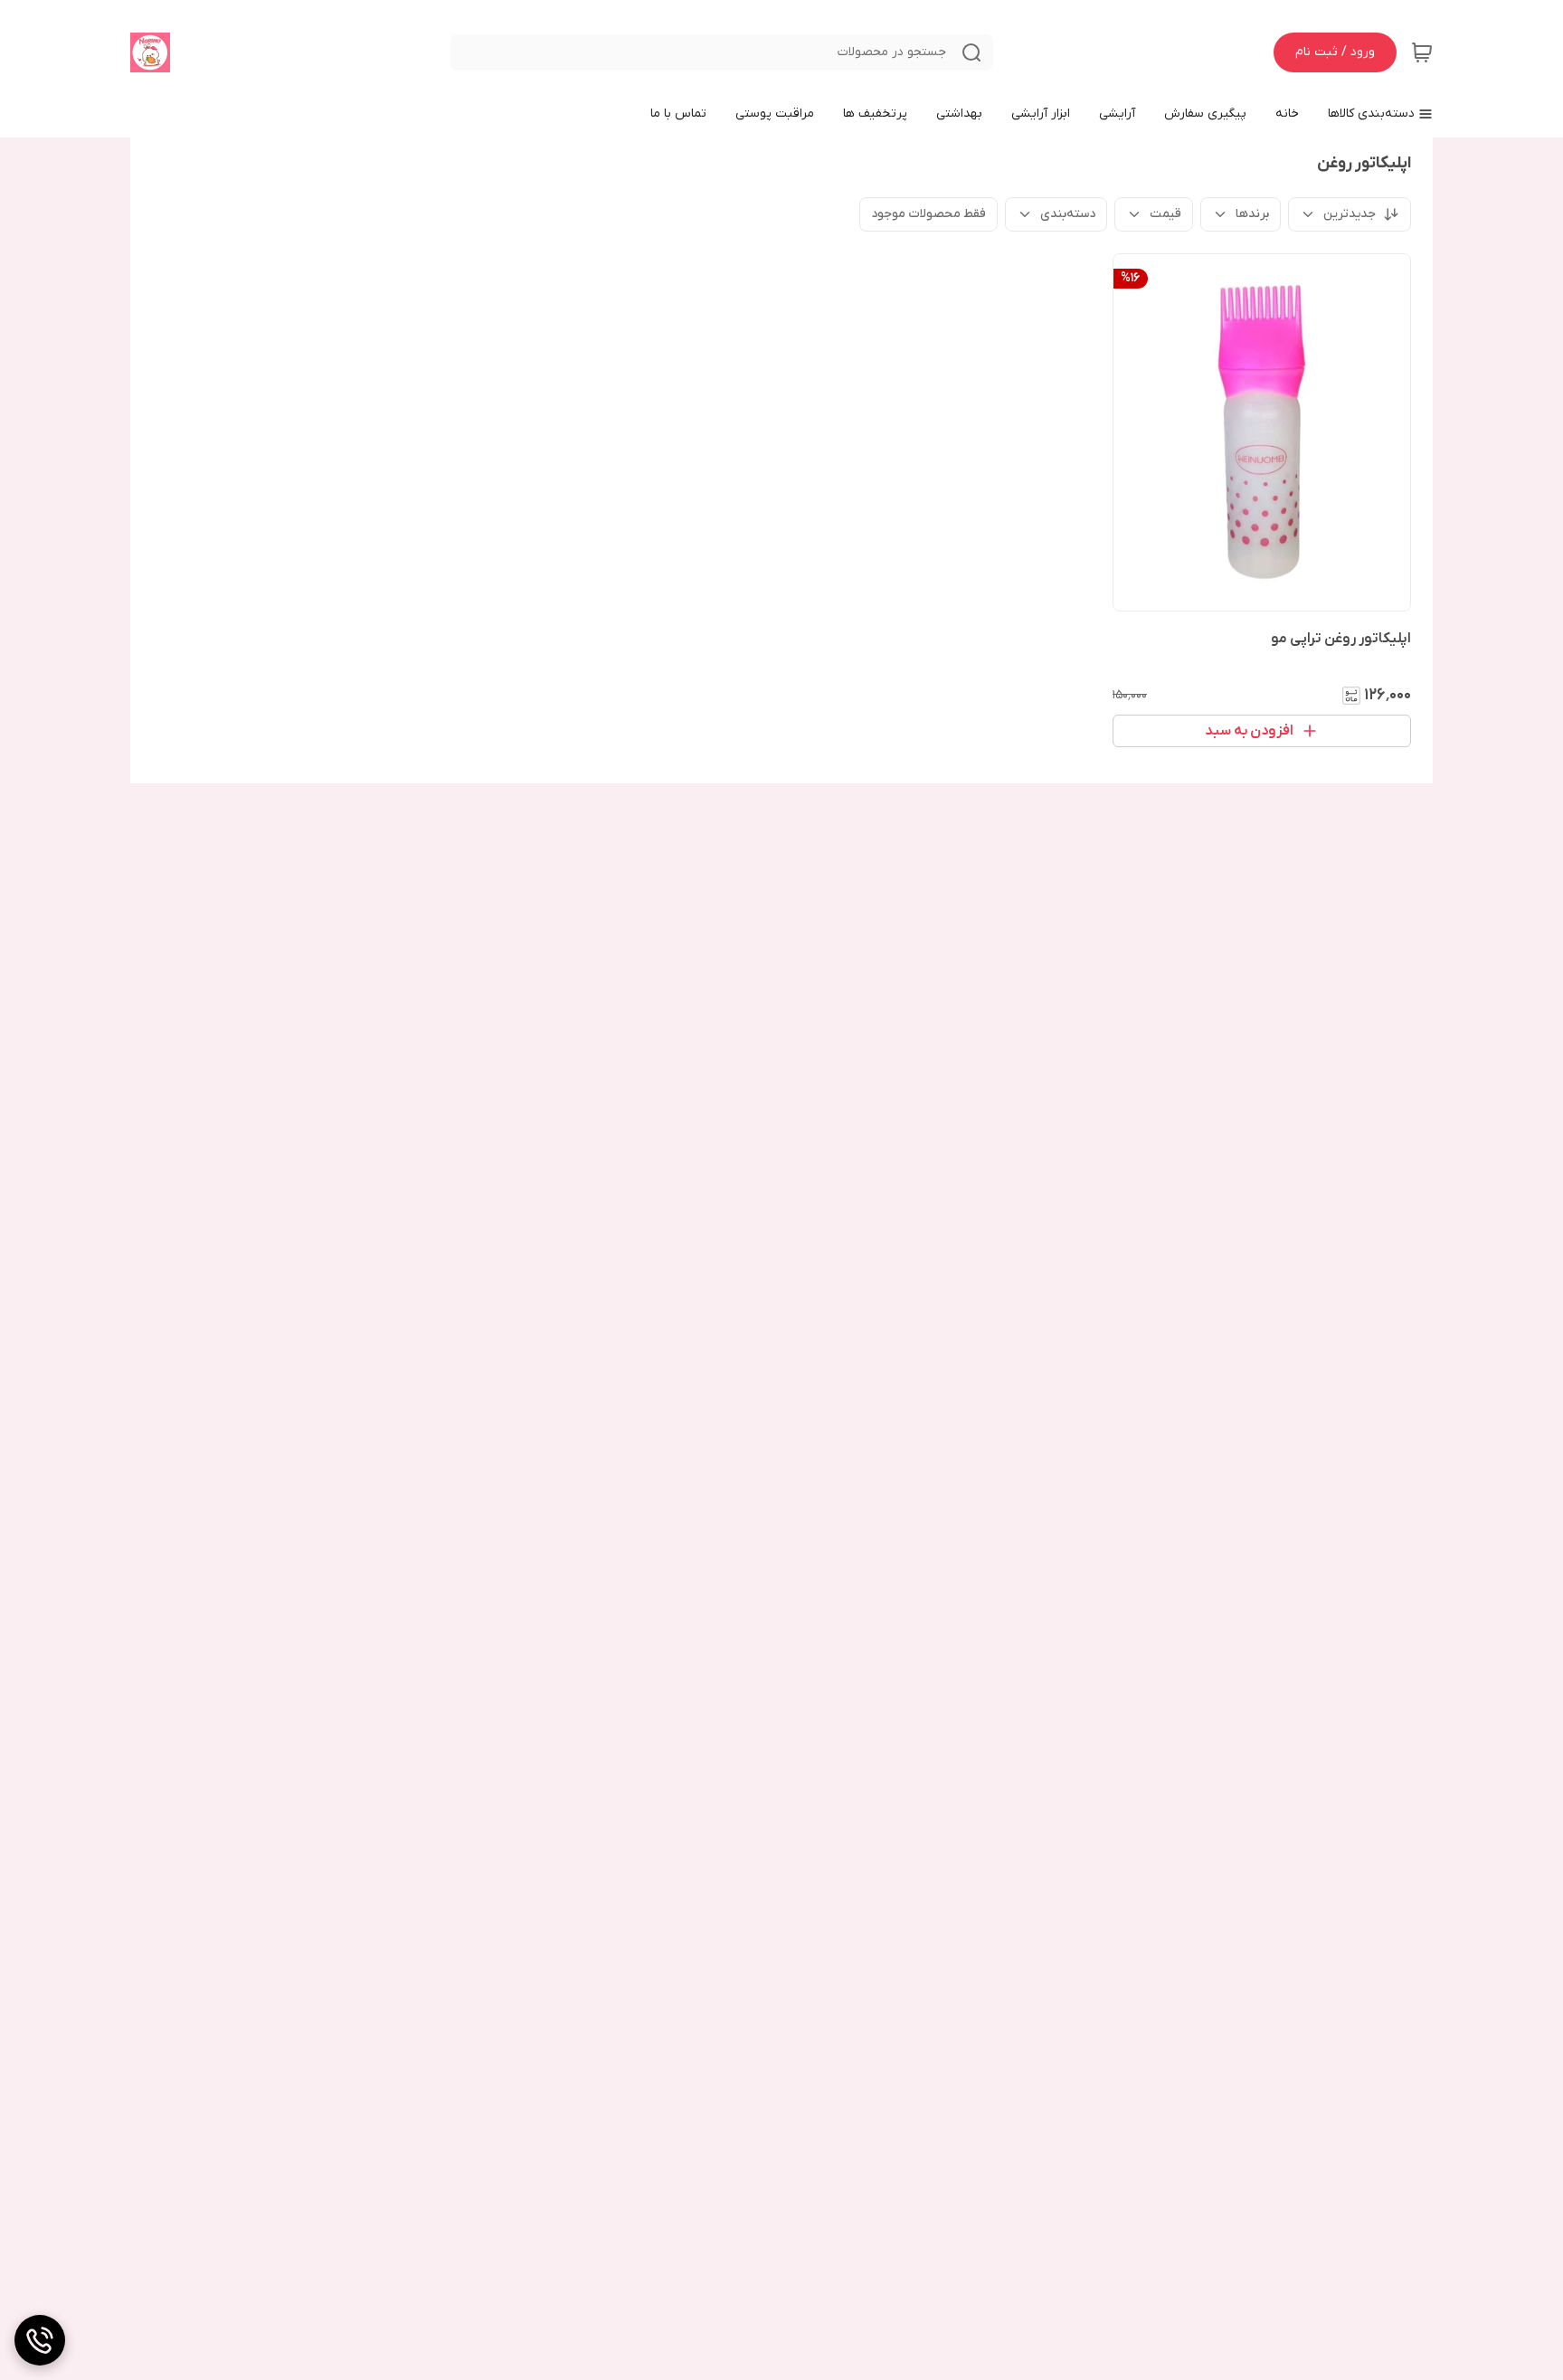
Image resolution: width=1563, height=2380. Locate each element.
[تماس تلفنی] (40, 2340)
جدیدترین (1350, 214)
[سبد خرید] (1422, 52)
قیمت (1165, 214)
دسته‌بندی (1068, 214)
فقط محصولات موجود (928, 214)
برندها (1252, 214)
